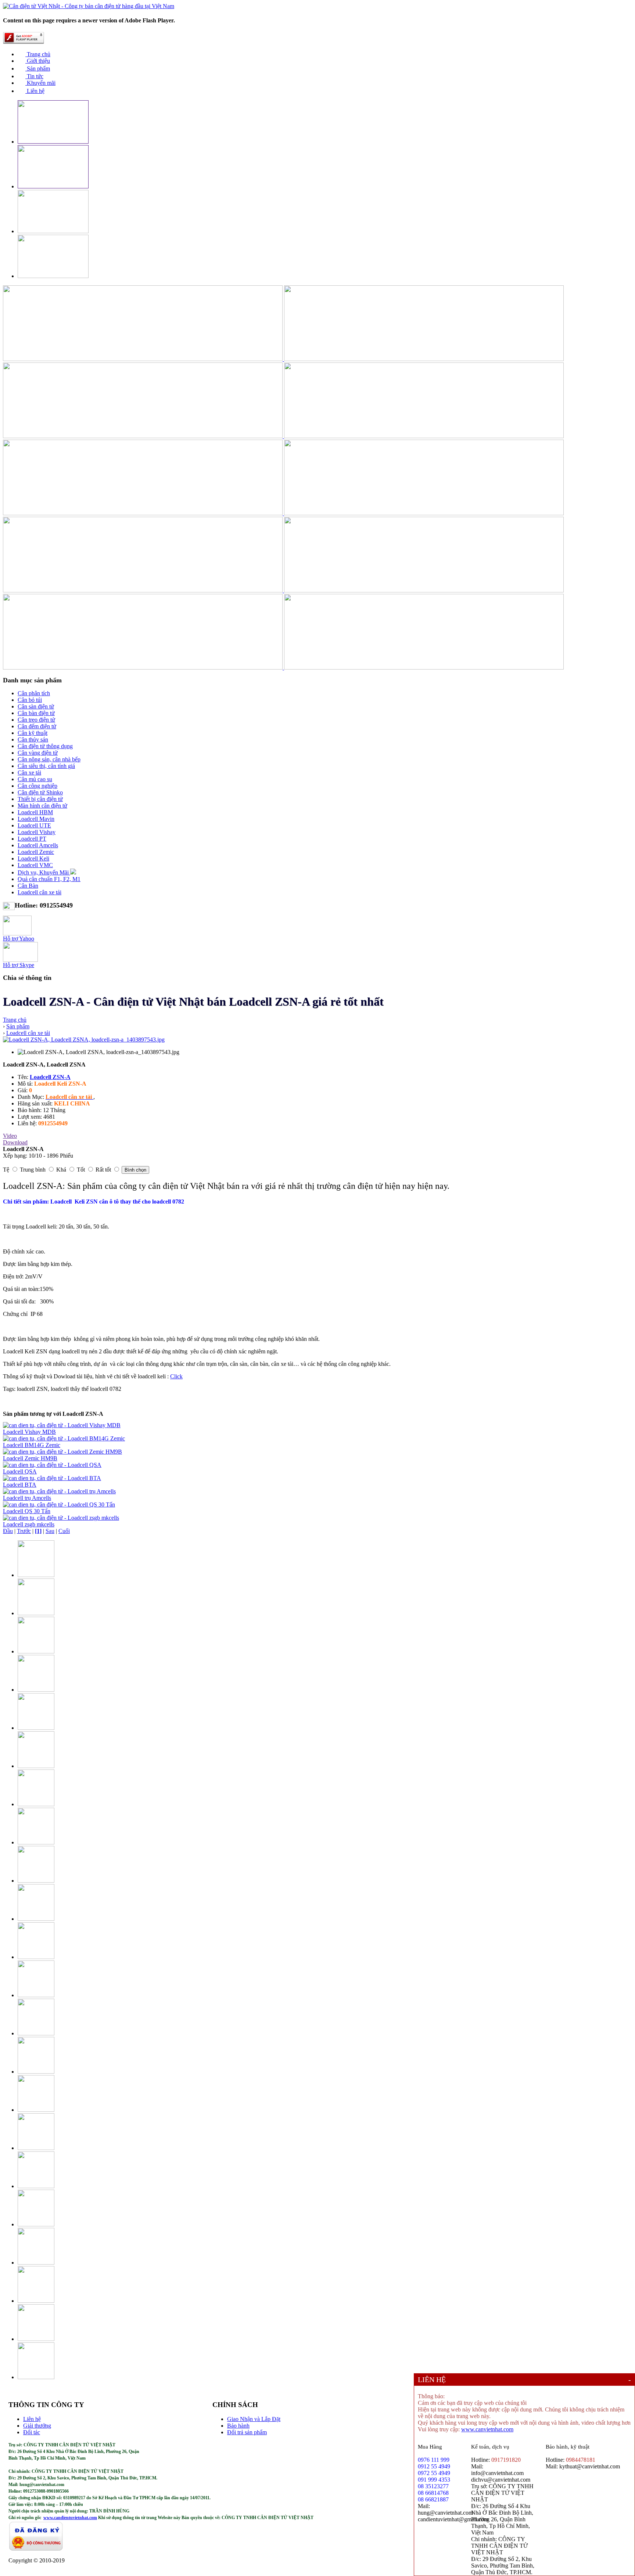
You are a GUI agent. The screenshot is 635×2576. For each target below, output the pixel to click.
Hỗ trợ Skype (19, 965)
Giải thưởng (37, 2426)
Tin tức (34, 76)
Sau (50, 1531)
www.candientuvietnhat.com (70, 2518)
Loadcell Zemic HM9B (30, 1458)
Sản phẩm (38, 68)
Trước (24, 1531)
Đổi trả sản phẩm (247, 2432)
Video (10, 1136)
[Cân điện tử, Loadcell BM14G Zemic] (64, 1438)
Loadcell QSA (20, 1471)
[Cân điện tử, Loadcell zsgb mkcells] (61, 1518)
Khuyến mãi (40, 83)
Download (15, 1142)
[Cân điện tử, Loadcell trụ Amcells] (59, 1491)
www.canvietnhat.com (487, 2429)
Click (176, 1376)
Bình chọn (135, 1170)
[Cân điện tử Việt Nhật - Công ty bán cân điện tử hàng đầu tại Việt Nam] (89, 6)
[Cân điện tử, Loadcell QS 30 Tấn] (59, 1505)
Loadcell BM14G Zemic (32, 1445)
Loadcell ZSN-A (50, 1077)
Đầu (8, 1531)
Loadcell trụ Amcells (27, 1498)
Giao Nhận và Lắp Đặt (254, 2419)
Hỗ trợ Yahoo (19, 939)
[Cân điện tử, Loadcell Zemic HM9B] (62, 1452)
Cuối (64, 1531)
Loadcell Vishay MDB (29, 1432)
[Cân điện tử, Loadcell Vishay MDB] (62, 1425)
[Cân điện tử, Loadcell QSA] (52, 1465)
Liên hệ (35, 91)
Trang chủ (38, 54)
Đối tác (32, 2432)
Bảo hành (238, 2426)
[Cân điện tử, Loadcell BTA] (52, 1478)
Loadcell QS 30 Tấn (27, 1511)
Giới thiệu (38, 61)
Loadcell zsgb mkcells (29, 1524)
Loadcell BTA (20, 1485)
